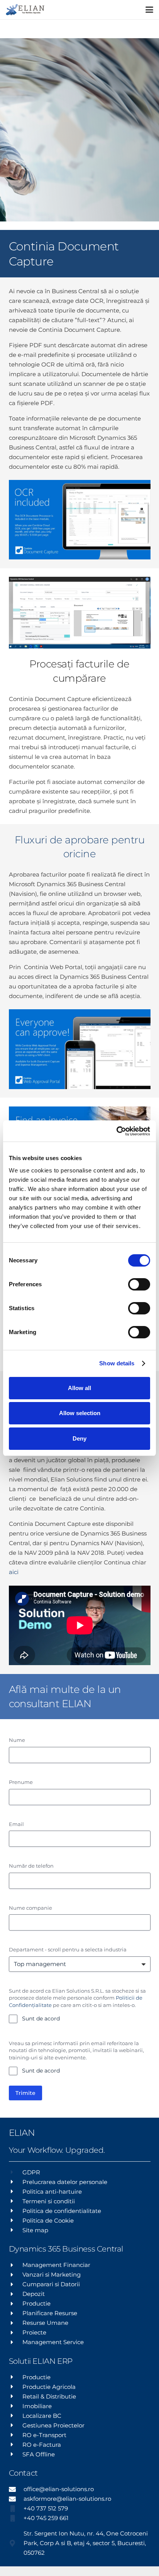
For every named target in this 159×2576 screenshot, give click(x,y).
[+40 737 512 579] (16, 2508)
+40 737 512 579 (46, 2508)
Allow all (79, 1388)
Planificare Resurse (50, 2313)
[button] (149, 10)
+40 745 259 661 (46, 2518)
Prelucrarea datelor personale (65, 2182)
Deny (79, 1438)
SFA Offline (39, 2454)
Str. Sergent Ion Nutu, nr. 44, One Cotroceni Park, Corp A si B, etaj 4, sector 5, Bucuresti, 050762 (86, 2543)
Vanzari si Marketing (52, 2274)
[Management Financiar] (16, 2265)
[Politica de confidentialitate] (16, 2211)
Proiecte (34, 2332)
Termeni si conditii (49, 2201)
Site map (35, 2230)
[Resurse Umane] (16, 2323)
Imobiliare (37, 2406)
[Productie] (16, 2304)
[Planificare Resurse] (16, 2313)
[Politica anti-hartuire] (16, 2191)
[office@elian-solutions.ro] (16, 2489)
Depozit (34, 2294)
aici (14, 1572)
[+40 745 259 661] (16, 2518)
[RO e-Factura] (16, 2444)
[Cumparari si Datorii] (16, 2284)
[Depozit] (16, 2294)
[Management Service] (16, 2342)
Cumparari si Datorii (51, 2284)
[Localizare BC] (16, 2416)
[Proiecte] (16, 2333)
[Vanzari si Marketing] (16, 2275)
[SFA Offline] (16, 2454)
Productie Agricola (49, 2387)
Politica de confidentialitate (62, 2211)
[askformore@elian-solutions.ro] (16, 2499)
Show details (117, 1363)
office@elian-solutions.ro (59, 2489)
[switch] (139, 1284)
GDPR (31, 2172)
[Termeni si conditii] (16, 2201)
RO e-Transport (44, 2435)
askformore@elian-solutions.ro (67, 2499)
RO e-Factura (42, 2445)
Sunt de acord (41, 2019)
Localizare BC (42, 2416)
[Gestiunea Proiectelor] (16, 2425)
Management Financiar (56, 2265)
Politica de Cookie (48, 2220)
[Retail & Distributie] (16, 2396)
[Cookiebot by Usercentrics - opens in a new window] (116, 1131)
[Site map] (16, 2230)
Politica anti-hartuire (52, 2192)
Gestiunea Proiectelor (53, 2425)
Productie (36, 2303)
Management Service (53, 2342)
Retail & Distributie (49, 2396)
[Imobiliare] (16, 2406)
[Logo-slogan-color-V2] (25, 10)
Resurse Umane (45, 2323)
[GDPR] (16, 2172)
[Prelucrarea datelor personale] (16, 2182)
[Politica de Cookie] (16, 2220)
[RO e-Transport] (16, 2435)
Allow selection (80, 1413)
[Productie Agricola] (16, 2387)
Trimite (25, 2093)
